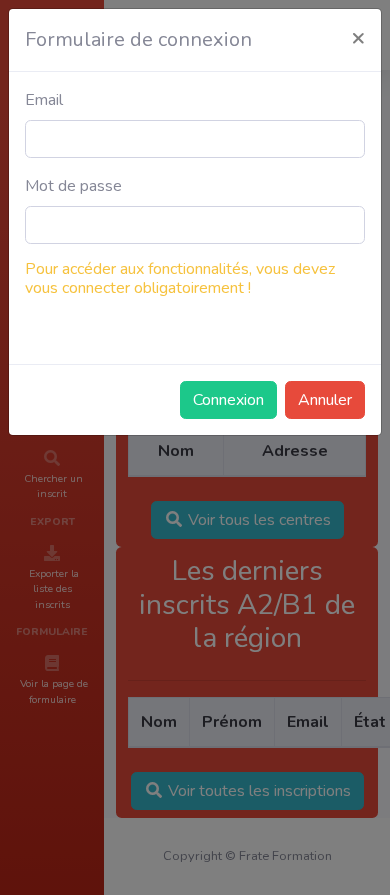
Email (44, 100)
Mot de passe (73, 186)
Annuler (325, 400)
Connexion (228, 400)
